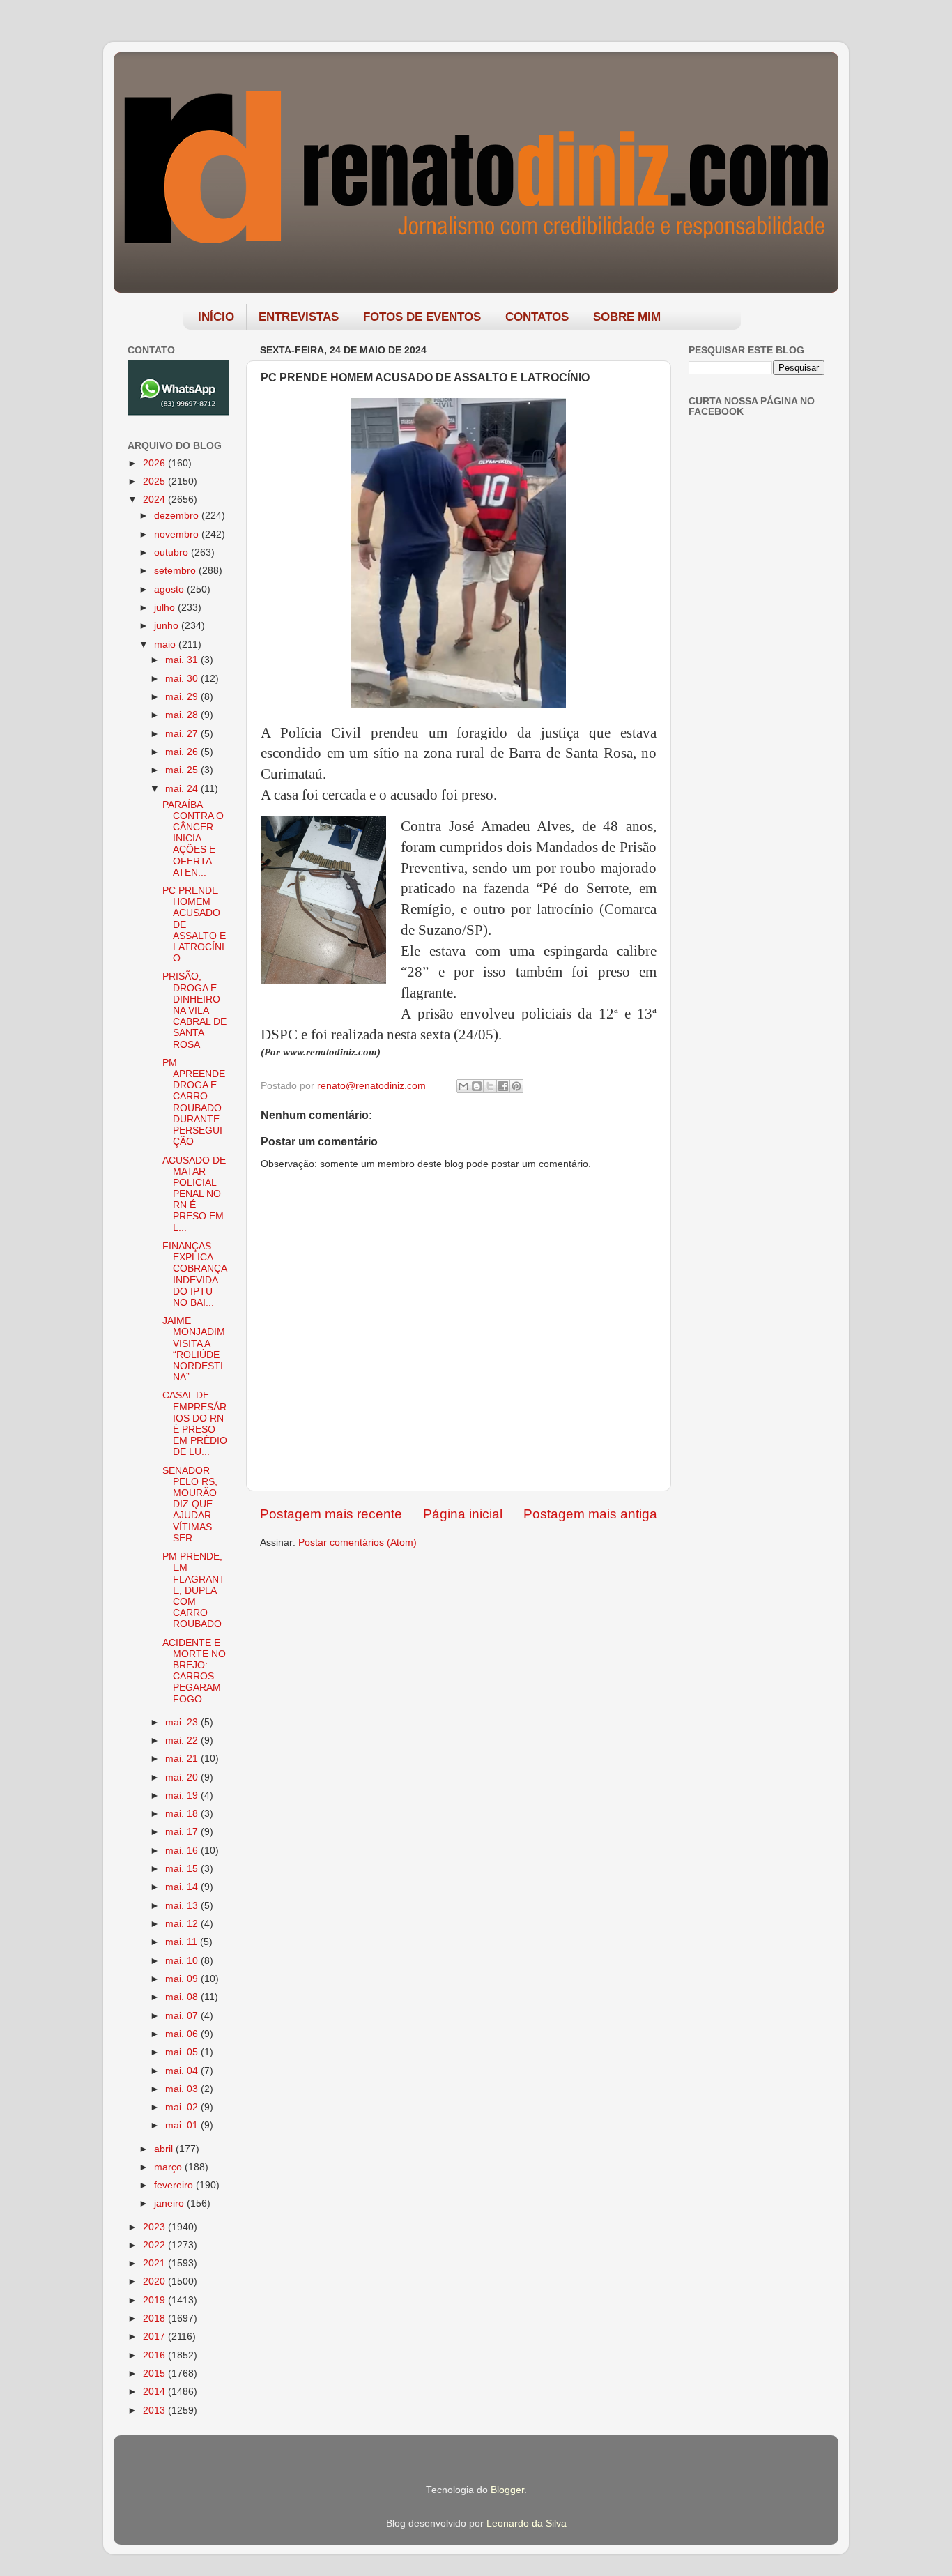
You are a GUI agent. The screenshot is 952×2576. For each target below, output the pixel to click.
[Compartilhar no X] (490, 1086)
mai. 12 (183, 1924)
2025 (155, 481)
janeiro (170, 2203)
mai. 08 (183, 1997)
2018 (155, 2318)
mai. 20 (183, 1777)
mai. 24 (183, 789)
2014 (155, 2392)
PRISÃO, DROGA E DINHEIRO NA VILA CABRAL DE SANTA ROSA (194, 1010)
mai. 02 (183, 2107)
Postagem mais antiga (590, 1514)
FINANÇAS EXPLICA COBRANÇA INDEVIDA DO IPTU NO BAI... (194, 1274)
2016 (155, 2355)
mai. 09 (183, 1979)
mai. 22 (183, 1740)
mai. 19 (183, 1796)
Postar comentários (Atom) (358, 1542)
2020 (155, 2281)
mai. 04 (183, 2071)
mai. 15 (183, 1869)
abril (165, 2149)
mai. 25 (183, 770)
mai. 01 (183, 2125)
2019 (155, 2300)
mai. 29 (183, 697)
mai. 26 (183, 752)
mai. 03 (183, 2089)
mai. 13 (183, 1906)
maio (166, 645)
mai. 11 (183, 1942)
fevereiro (175, 2185)
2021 (155, 2263)
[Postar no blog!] (477, 1086)
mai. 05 (183, 2052)
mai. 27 (183, 734)
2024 (155, 500)
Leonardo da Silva (527, 2523)
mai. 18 (183, 1814)
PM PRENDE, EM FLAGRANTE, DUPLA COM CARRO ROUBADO (194, 1590)
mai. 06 (183, 2034)
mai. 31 (183, 660)
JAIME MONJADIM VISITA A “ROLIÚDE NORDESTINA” (194, 1349)
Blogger (507, 2490)
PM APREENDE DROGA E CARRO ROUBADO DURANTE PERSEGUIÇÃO (194, 1102)
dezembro (178, 516)
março (169, 2167)
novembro (178, 534)
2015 (155, 2373)
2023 (155, 2227)
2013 (155, 2410)
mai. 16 (183, 1851)
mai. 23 (183, 1722)
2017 (155, 2337)
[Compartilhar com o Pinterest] (516, 1086)
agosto (170, 589)
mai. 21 (183, 1759)
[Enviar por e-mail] (463, 1086)
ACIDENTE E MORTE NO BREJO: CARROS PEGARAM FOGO (194, 1671)
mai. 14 (183, 1887)
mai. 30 (183, 679)
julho (166, 608)
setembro (176, 571)
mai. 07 (183, 2016)
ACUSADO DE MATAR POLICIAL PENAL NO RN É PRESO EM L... (194, 1194)
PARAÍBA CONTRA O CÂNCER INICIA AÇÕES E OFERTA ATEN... (193, 839)
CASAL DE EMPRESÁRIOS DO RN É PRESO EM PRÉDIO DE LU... (195, 1424)
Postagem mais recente (331, 1514)
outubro (172, 552)
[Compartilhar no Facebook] (503, 1086)
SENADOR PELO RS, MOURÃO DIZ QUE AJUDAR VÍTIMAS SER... (190, 1504)
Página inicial (463, 1514)
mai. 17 (183, 1832)
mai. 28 (183, 715)
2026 (155, 463)
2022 (155, 2245)
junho (168, 626)
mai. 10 (183, 1961)
